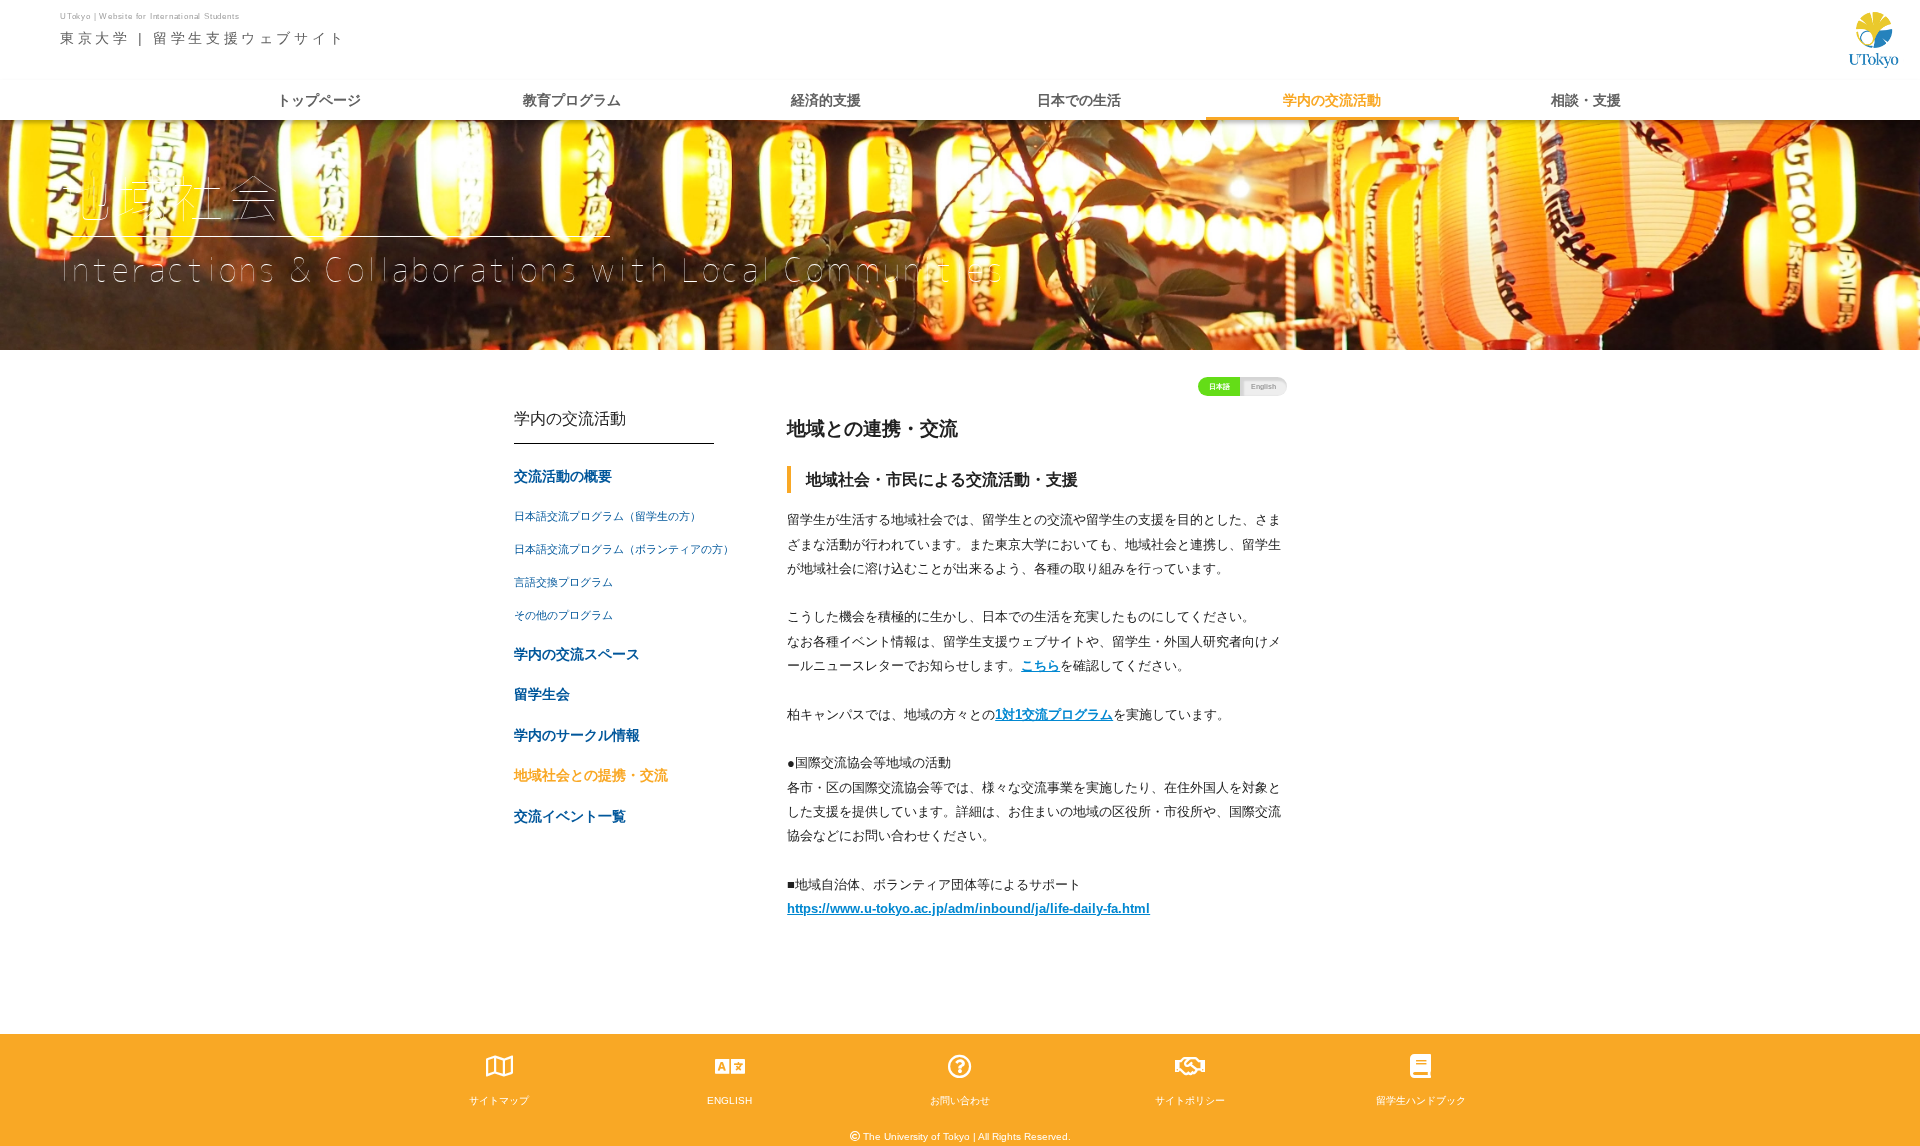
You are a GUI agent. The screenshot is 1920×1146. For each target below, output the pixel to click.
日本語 (1219, 386)
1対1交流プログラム (1054, 714)
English (1263, 386)
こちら (1040, 665)
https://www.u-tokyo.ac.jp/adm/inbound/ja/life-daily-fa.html (968, 908)
